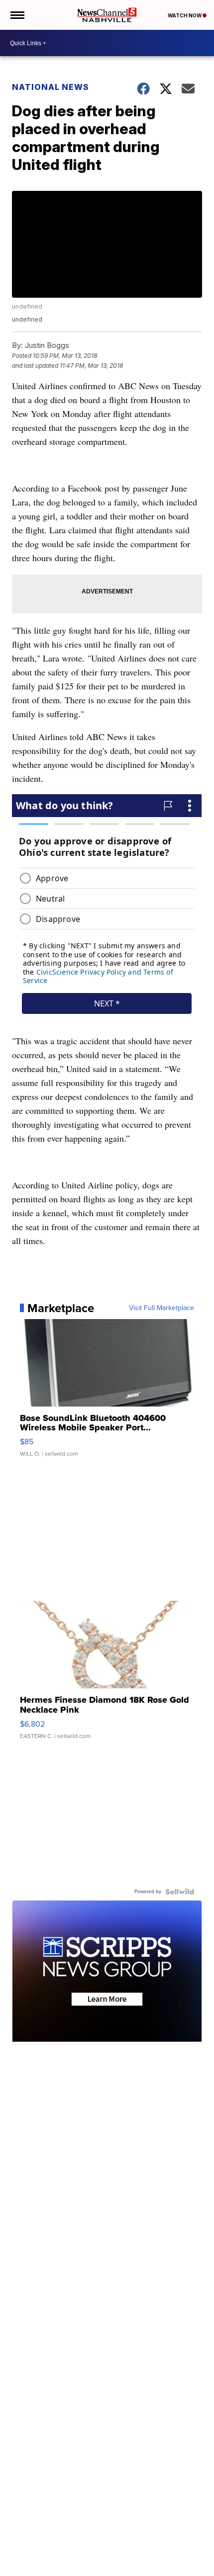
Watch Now (185, 15)
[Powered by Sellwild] (180, 1892)
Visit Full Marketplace (161, 1308)
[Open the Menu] (17, 15)
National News (51, 87)
